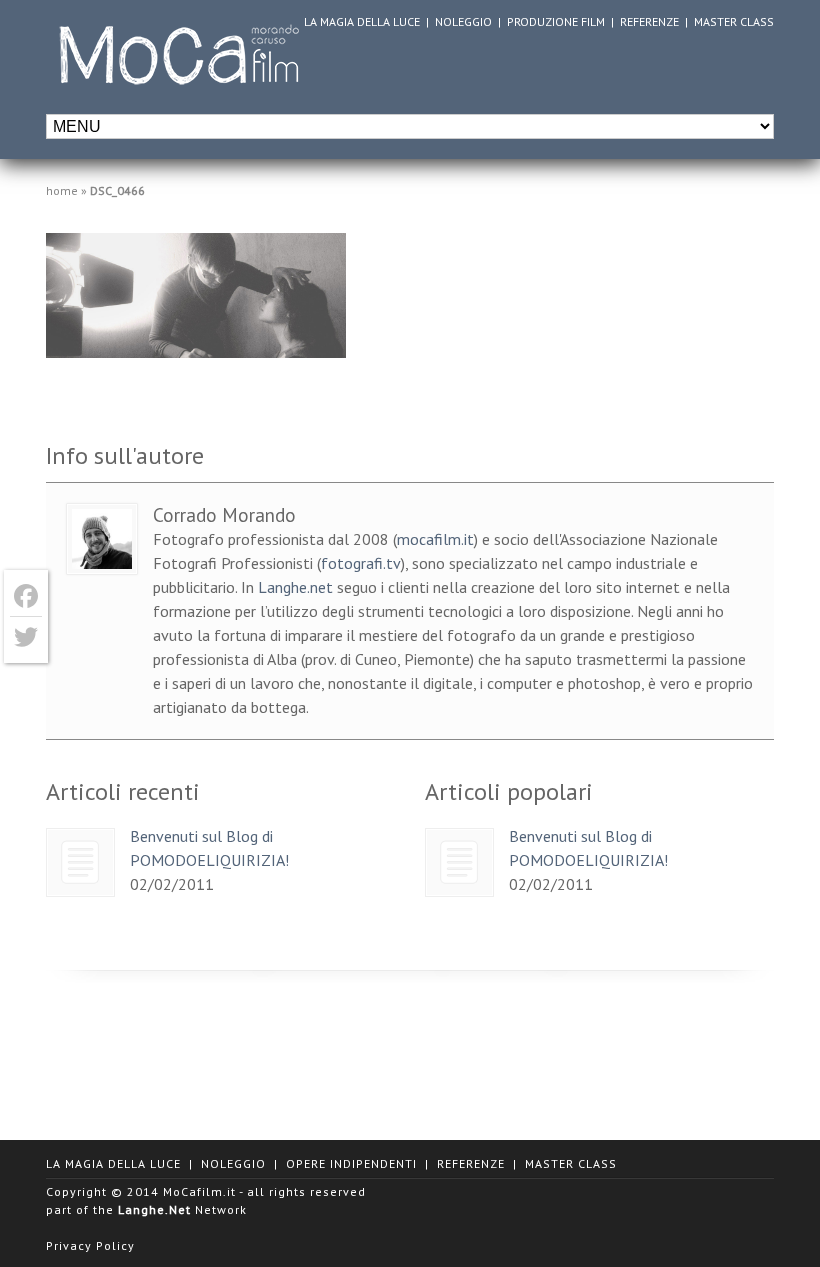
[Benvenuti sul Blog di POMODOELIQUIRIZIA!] (80, 862)
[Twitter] (26, 637)
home (62, 190)
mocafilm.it (435, 539)
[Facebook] (26, 596)
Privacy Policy (90, 1245)
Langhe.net (295, 587)
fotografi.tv (361, 563)
